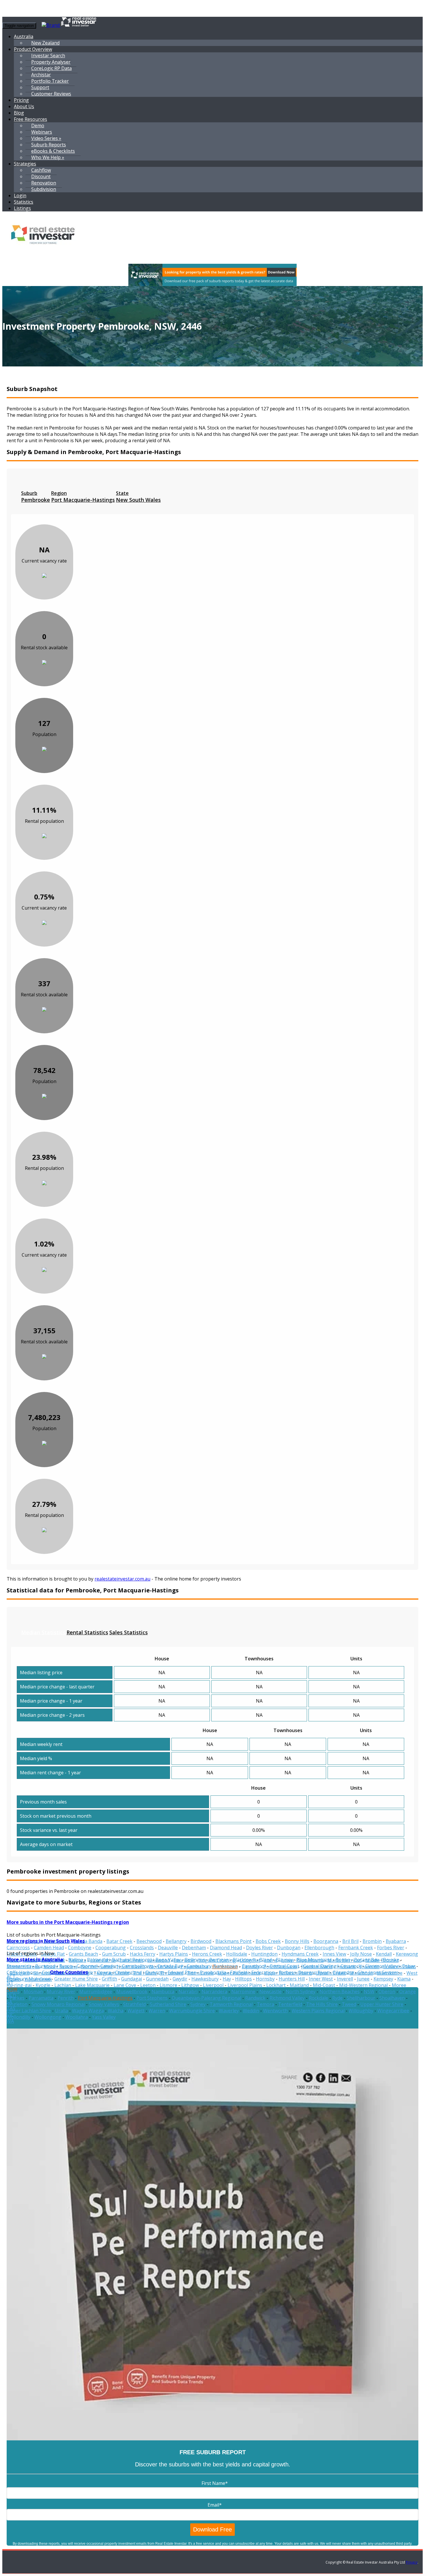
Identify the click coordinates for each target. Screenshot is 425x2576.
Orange (408, 1992)
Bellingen (195, 1960)
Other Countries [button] (69, 1972)
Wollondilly (19, 2017)
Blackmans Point (233, 1941)
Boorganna (326, 1941)
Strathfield (134, 2004)
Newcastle (270, 1992)
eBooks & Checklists (53, 151)
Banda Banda (88, 1941)
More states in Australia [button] (35, 1959)
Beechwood (149, 1941)
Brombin (372, 1941)
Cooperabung (111, 1948)
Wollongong (48, 2017)
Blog (19, 113)
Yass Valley (104, 2017)
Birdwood (201, 1941)
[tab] (36, 497)
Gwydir (180, 1979)
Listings (22, 208)
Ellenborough (319, 1948)
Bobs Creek (268, 1941)
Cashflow (41, 170)
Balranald (97, 1960)
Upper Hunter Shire (382, 2004)
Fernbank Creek (356, 1948)
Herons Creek (207, 1954)
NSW (369, 1992)
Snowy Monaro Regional (58, 2004)
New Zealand (45, 43)
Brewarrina (19, 1966)
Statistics (24, 202)
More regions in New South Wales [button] (46, 1941)
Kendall (384, 1954)
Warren (157, 2011)
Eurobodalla (213, 1972)
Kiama (404, 1979)
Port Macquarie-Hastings (105, 1998)
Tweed (349, 2004)
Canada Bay (170, 1966)
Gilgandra (343, 1972)
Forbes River (391, 1948)
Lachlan (63, 1985)
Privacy (412, 2562)
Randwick (255, 1998)
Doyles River (259, 1948)
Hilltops (243, 1979)
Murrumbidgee (96, 1992)
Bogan (343, 1960)
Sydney (198, 2004)
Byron (66, 1966)
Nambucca (163, 1992)
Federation (263, 1972)
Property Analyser (51, 62)
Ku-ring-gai (19, 1985)
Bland (266, 1960)
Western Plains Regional (318, 2011)
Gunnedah (157, 1979)
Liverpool (213, 1985)
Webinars (42, 132)
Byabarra (396, 1941)
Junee (363, 1979)
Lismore (168, 1985)
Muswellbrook (132, 1992)
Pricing (21, 100)
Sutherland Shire (168, 2004)
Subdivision (44, 189)
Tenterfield (290, 2004)
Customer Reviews (51, 94)
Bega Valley (168, 1960)
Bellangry (176, 1941)
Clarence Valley (381, 1966)
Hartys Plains (174, 1954)
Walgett (136, 2011)
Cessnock (351, 1966)
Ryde (337, 1998)
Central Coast (284, 1966)
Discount (41, 176)
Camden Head (49, 1948)
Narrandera (214, 1992)
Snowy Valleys (104, 2004)
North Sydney (301, 1992)
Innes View (334, 1954)
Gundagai (132, 1979)
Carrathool (254, 1966)
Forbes (286, 1972)
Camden (109, 1966)
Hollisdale (237, 1954)
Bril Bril (350, 1941)
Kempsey (383, 1979)
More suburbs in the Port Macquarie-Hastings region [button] (68, 1922)
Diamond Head (226, 1948)
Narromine (243, 1992)
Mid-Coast (324, 1985)
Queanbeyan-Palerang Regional (206, 1998)
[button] (25, 164)
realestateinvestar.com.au (122, 1579)
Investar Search (48, 56)
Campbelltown (138, 1966)
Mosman (33, 1992)
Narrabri (188, 1992)
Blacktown (244, 1960)
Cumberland (128, 1972)
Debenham (194, 1948)
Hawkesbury (205, 1979)
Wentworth (275, 2011)
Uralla (61, 2011)
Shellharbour (361, 1998)
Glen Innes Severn (377, 1972)
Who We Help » (48, 157)
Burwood (45, 1966)
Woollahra (77, 2017)
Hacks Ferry (143, 1954)
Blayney (284, 1960)
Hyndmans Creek (300, 1954)
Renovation (44, 183)
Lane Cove (125, 1985)
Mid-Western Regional (363, 1985)
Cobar (409, 1966)
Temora (265, 2004)
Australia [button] (24, 36)
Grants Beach (83, 1954)
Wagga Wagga (88, 2011)
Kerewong (407, 1954)
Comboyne (80, 1948)
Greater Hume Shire (76, 1979)
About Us (24, 106)
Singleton (17, 2004)
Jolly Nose (361, 1954)
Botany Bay (367, 1960)
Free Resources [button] (31, 119)
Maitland (299, 1985)
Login (20, 196)
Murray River (61, 1992)
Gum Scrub (114, 1954)
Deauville (168, 1948)
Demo (38, 126)
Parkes (17, 1998)
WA (10, 2021)
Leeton (148, 1985)
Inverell (345, 1979)
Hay (227, 1979)
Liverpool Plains (245, 1985)
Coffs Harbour (22, 1972)
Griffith (109, 1979)
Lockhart (276, 1985)
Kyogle (43, 1985)
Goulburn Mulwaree (28, 1979)
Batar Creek (119, 1941)
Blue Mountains (314, 1960)
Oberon (387, 1992)
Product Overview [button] (33, 49)
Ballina (76, 1960)
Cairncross (18, 1948)
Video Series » (46, 138)
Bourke (391, 1960)
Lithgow (190, 1985)
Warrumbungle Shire (192, 2011)
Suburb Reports (49, 145)
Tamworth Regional (231, 2004)
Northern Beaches (340, 1992)
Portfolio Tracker (50, 81)
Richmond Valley (287, 1998)
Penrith (66, 1998)
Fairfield (239, 1972)
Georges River (313, 1972)
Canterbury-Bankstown (212, 1966)
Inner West (321, 1979)
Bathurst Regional (132, 1960)
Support (40, 87)
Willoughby (361, 2011)
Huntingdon (264, 1954)
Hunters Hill (292, 1979)
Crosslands (142, 1948)
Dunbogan (289, 1948)
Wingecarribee (393, 2011)
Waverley (229, 2011)
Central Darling (320, 1966)
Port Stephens (152, 1998)
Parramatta (41, 1998)
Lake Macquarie (92, 1985)
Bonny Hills (297, 1941)
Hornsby (265, 1979)
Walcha (116, 2011)
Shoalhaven (392, 1998)
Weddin (251, 2011)
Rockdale (318, 1998)
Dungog (155, 1972)
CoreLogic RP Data (51, 68)
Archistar (41, 75)
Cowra (104, 1972)
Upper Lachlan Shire (29, 2011)
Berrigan (219, 1960)
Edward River (182, 1972)
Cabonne (86, 1966)
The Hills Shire (322, 2004)
